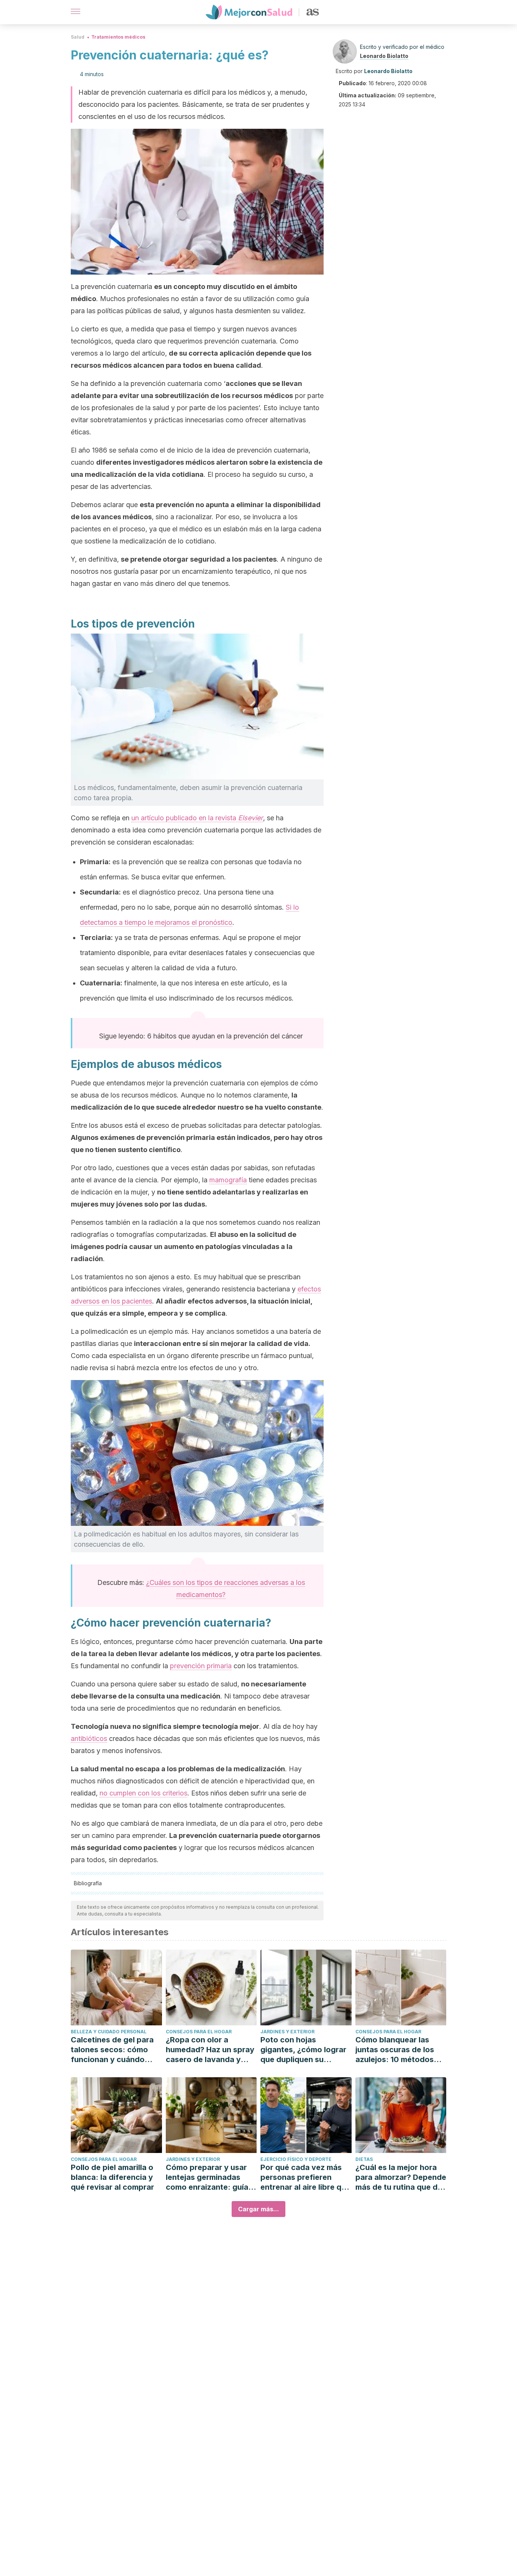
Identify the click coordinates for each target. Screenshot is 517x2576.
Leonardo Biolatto (384, 56)
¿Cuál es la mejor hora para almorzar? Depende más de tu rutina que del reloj (401, 2177)
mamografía (228, 1180)
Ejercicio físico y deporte (296, 2159)
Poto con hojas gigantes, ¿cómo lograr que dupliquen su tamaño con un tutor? (303, 2050)
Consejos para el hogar (199, 2032)
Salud (78, 37)
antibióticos (89, 1738)
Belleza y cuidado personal (109, 2032)
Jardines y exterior (287, 2032)
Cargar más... (258, 2209)
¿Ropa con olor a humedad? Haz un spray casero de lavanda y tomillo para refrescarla (210, 2050)
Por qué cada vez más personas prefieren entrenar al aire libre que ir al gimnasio (305, 2177)
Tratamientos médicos (118, 37)
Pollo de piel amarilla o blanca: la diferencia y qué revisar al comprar (112, 2177)
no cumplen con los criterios (143, 1793)
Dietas (364, 2159)
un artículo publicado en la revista (197, 818)
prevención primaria (201, 1666)
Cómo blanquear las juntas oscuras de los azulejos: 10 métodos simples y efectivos (395, 2050)
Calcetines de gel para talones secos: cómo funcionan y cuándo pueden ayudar (112, 2050)
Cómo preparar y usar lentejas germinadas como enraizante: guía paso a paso (207, 2177)
